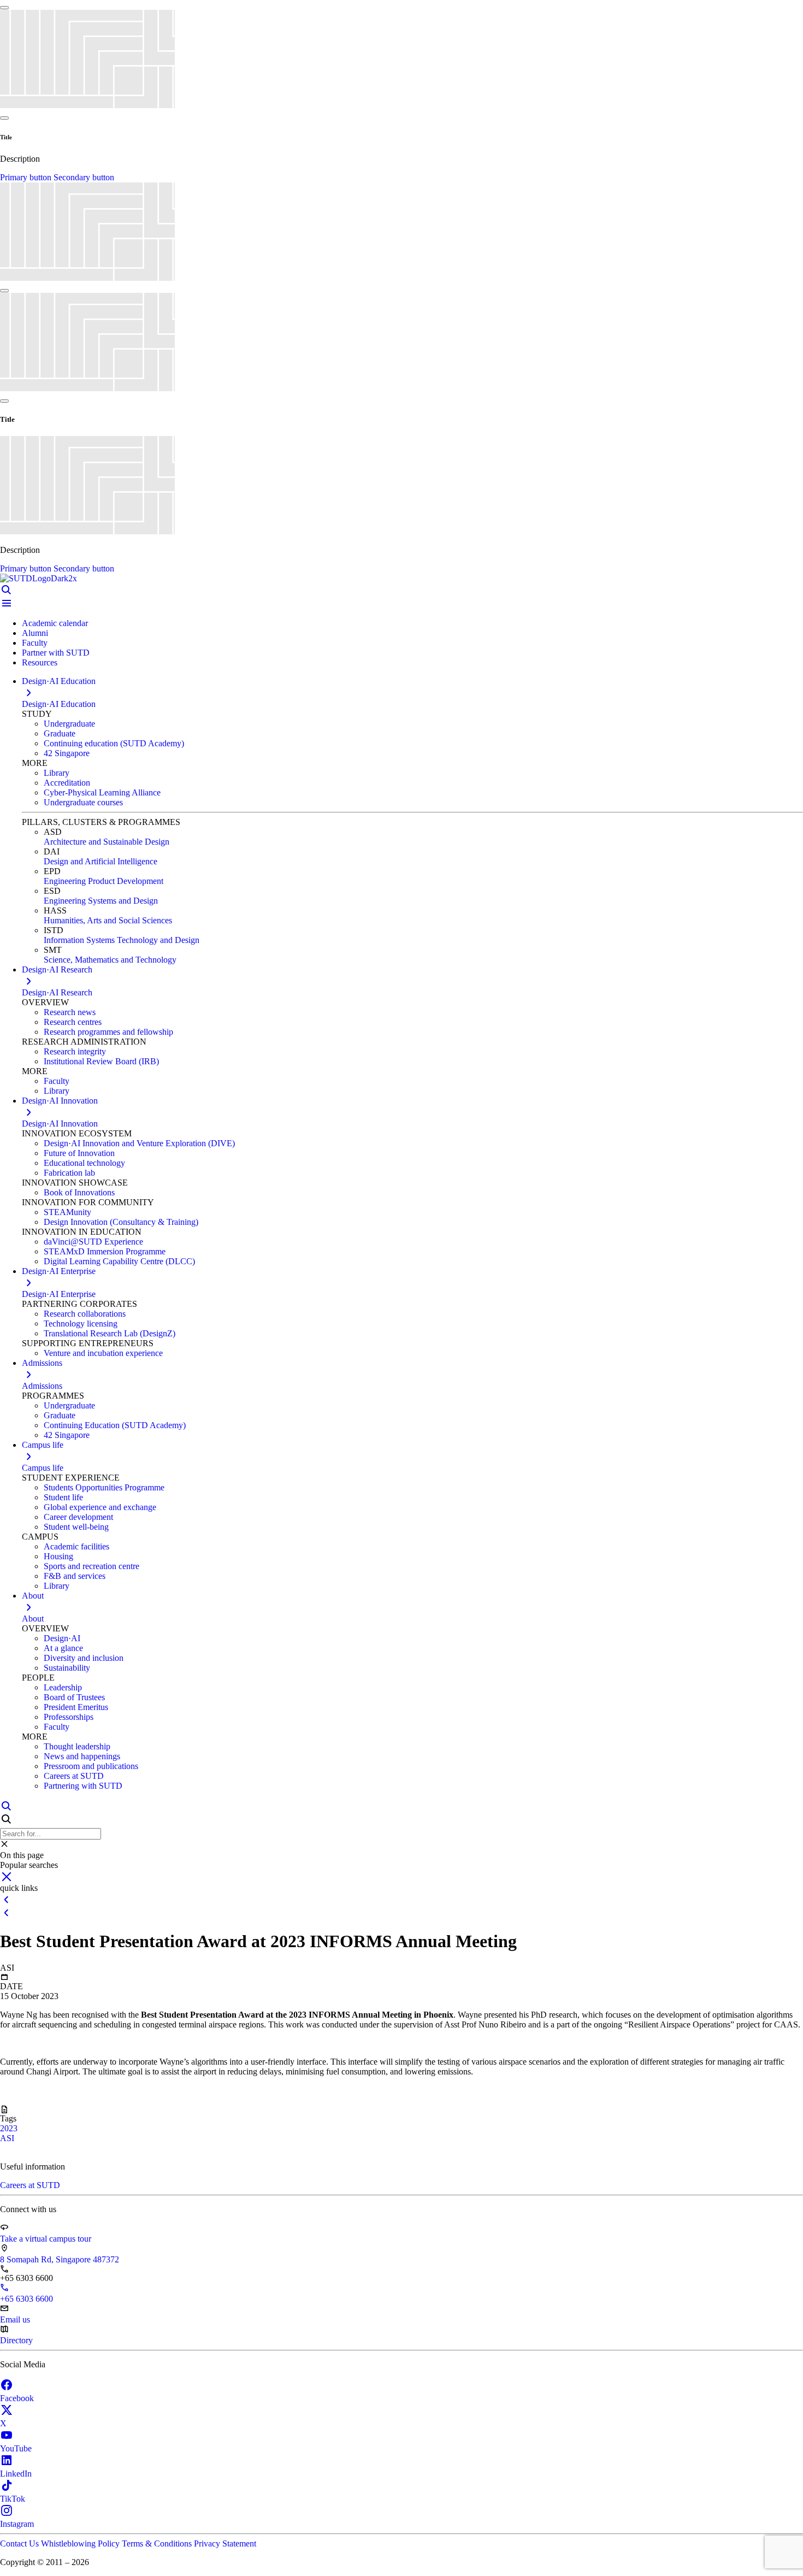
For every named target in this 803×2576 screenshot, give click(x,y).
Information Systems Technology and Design (122, 940)
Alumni (35, 633)
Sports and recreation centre (91, 1566)
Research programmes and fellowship (108, 1032)
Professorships (69, 1717)
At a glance (63, 1648)
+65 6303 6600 (26, 2299)
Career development (78, 1517)
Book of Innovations (79, 1192)
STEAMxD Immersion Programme (105, 1251)
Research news (70, 1012)
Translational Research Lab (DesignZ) (110, 1333)
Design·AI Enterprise (59, 1294)
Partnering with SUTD (83, 1786)
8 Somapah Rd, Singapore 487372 (60, 2259)
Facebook (17, 2398)
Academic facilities (76, 1546)
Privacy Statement (225, 2543)
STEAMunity (67, 1212)
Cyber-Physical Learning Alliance (102, 792)
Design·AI (62, 1638)
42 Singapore (67, 753)
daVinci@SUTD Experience (93, 1242)
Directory (16, 2340)
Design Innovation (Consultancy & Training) (121, 1222)
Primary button (27, 177)
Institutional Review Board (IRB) (101, 1061)
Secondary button (84, 177)
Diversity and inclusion (84, 1658)
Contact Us (20, 2543)
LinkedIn (16, 2474)
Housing (58, 1556)
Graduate (60, 733)
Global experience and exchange (100, 1507)
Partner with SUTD (56, 653)
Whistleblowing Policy (81, 2543)
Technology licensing (81, 1324)
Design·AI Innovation (60, 1124)
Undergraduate (69, 724)
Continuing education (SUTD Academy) (114, 743)
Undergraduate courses (83, 802)
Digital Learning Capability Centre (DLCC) (119, 1261)
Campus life (43, 1468)
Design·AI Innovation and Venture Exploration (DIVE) (139, 1143)
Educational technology (84, 1163)
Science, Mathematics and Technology (110, 960)
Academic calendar (55, 623)
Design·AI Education (59, 704)
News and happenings (82, 1756)
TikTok (13, 2499)
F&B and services (75, 1576)
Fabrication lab (69, 1173)
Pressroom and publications (91, 1766)
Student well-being (76, 1527)
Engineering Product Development (104, 881)
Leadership (63, 1687)
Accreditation (67, 783)
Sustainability (67, 1668)
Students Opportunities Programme (104, 1487)
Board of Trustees (74, 1697)
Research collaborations (85, 1314)
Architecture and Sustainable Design (107, 842)
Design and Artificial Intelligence (101, 861)
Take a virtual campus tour (46, 2239)
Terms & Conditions (158, 2543)
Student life (63, 1497)
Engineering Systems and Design (101, 901)
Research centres (73, 1022)
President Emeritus (76, 1707)
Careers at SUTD (74, 1776)
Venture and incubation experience (103, 1353)
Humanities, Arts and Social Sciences (108, 920)
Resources (40, 662)
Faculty (35, 643)
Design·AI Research (57, 992)
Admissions (42, 1386)
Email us (15, 2319)
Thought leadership (77, 1746)
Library (57, 773)
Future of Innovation (79, 1153)
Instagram (17, 2524)
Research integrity (75, 1051)
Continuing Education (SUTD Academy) (115, 1425)
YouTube (16, 2448)
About (33, 1619)
